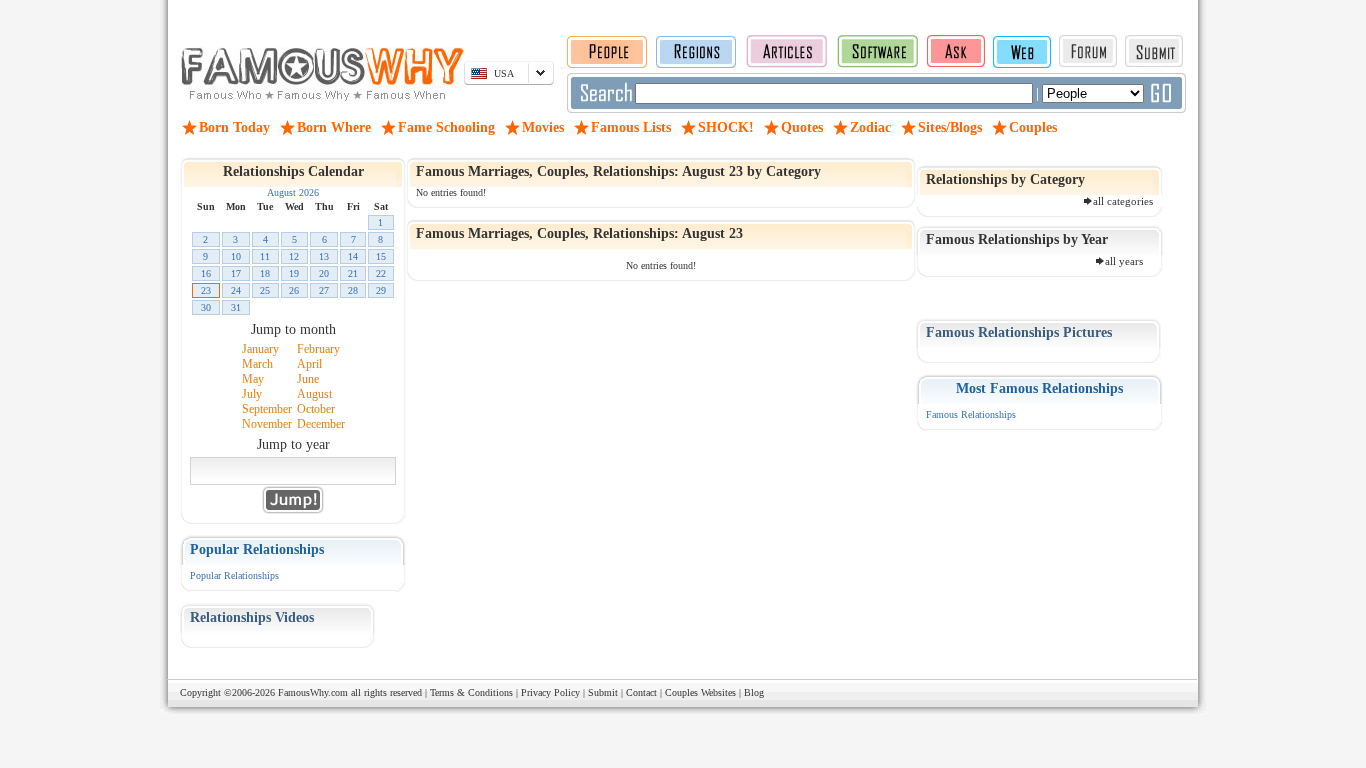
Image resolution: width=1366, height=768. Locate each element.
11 (265, 256)
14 (353, 256)
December (321, 424)
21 (353, 273)
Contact (641, 692)
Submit (603, 692)
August (314, 394)
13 (324, 256)
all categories (1123, 201)
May (253, 379)
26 (294, 290)
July (252, 394)
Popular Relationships (234, 575)
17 (236, 273)
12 (294, 256)
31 (236, 307)
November (267, 424)
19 (294, 273)
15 (381, 256)
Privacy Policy (550, 692)
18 (265, 273)
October (316, 409)
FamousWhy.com (313, 692)
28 (353, 290)
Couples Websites (700, 692)
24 (236, 290)
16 (206, 273)
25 (265, 290)
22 (381, 273)
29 (381, 290)
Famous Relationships (971, 414)
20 (324, 273)
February (318, 349)
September (267, 409)
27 (324, 290)
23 (206, 290)
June (308, 379)
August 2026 (293, 192)
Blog (754, 692)
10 (236, 256)
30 (206, 307)
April (309, 364)
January (260, 349)
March (257, 364)
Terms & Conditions (471, 692)
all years (1124, 261)
